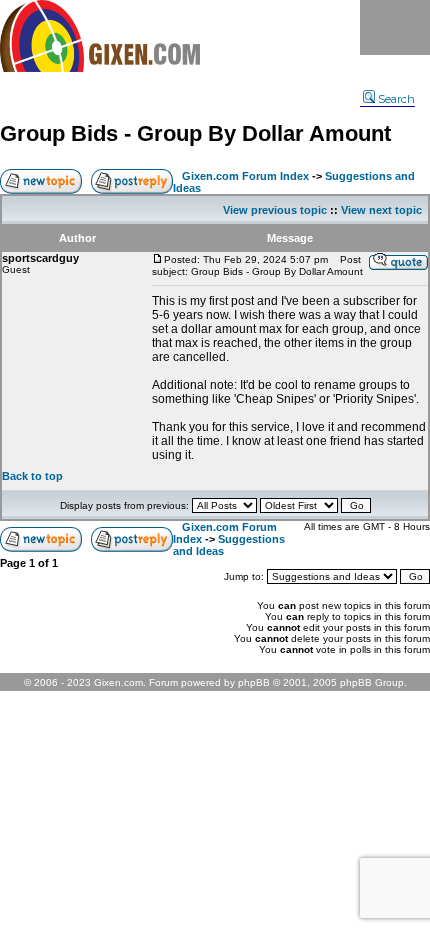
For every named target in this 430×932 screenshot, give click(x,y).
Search (396, 99)
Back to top (32, 476)
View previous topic (275, 210)
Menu (395, 27)
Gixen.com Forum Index (245, 176)
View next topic (381, 210)
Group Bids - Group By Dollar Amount (195, 133)
